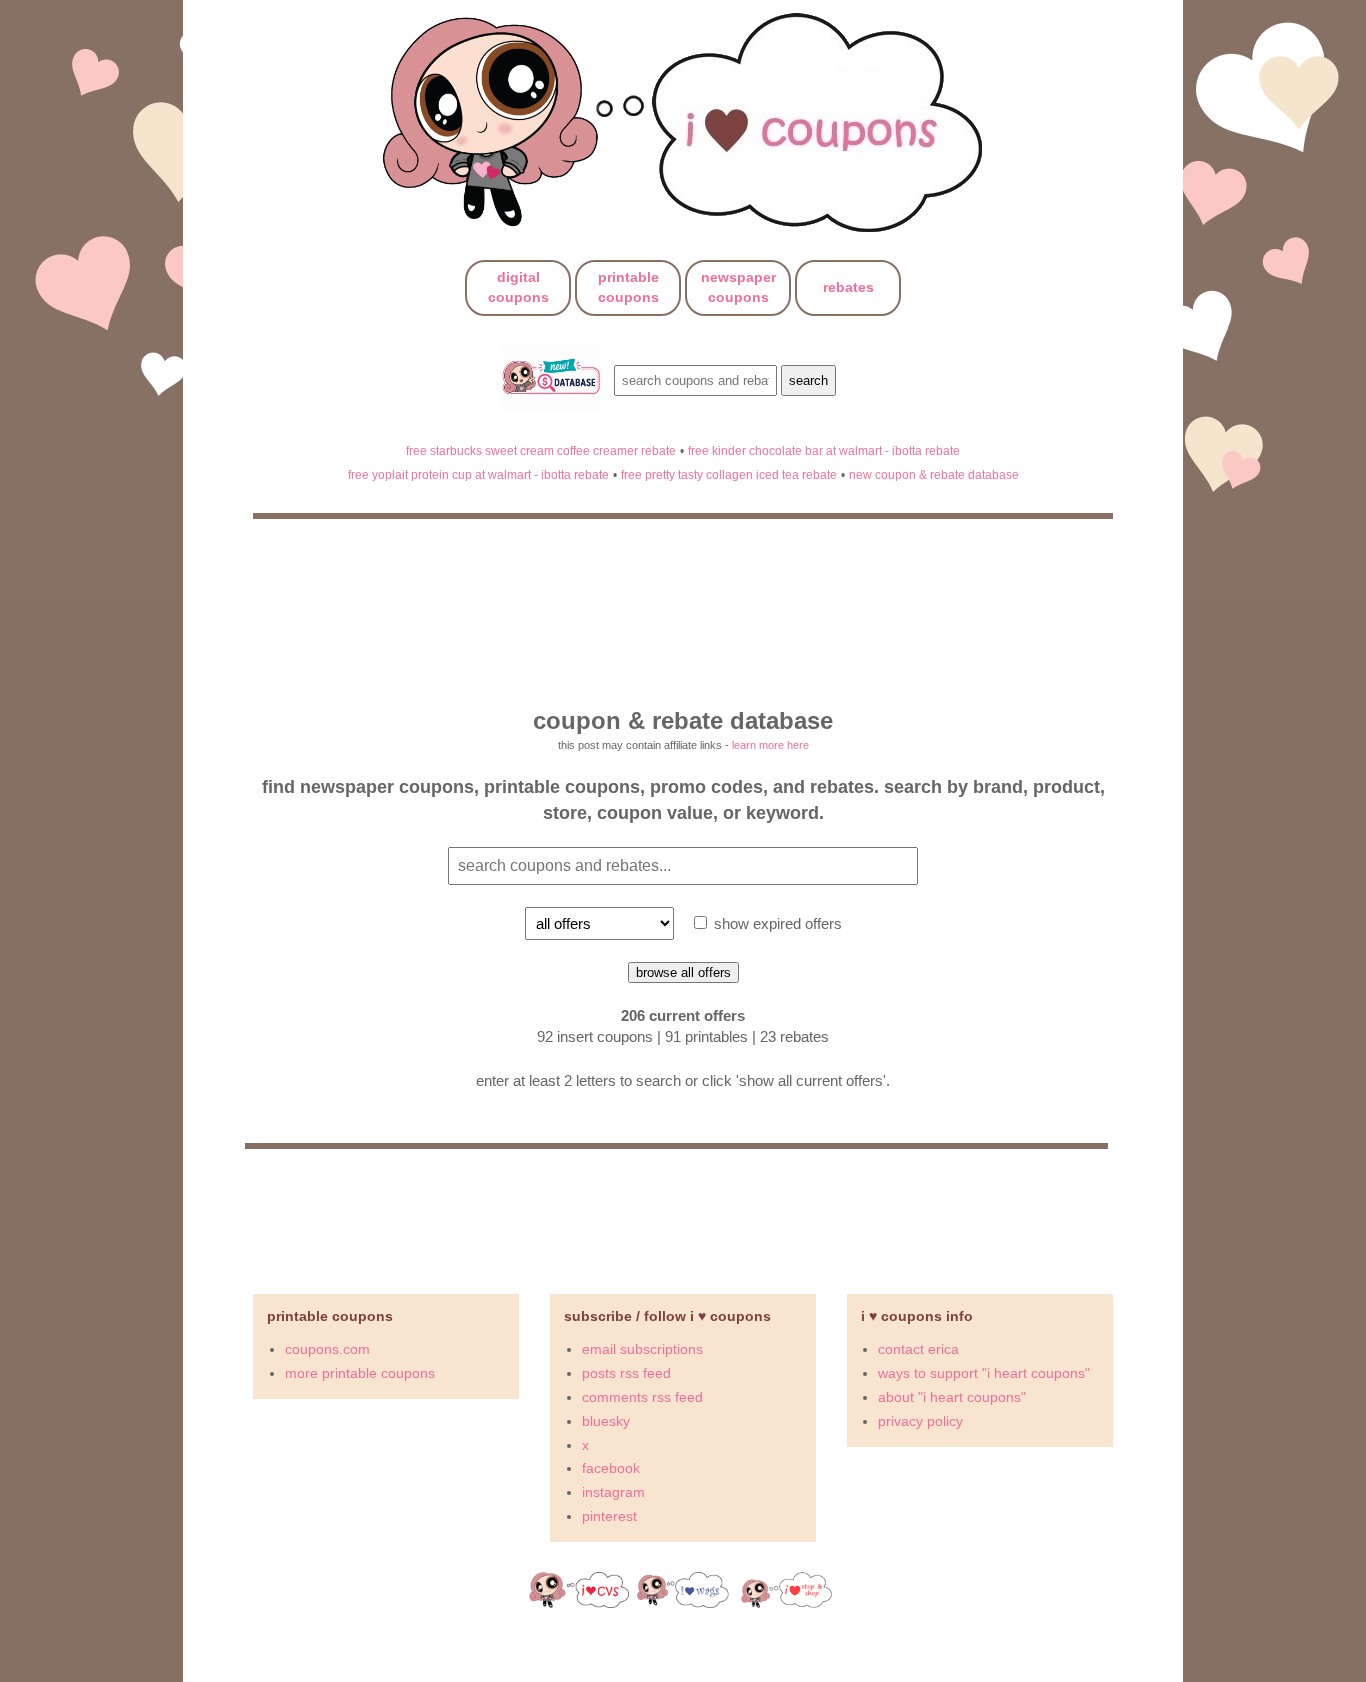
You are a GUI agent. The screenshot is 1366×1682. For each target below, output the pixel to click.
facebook (611, 1468)
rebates (848, 287)
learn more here (770, 745)
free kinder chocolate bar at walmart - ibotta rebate (824, 450)
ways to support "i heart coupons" (984, 1373)
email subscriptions (642, 1349)
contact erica (918, 1349)
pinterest (609, 1516)
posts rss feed (626, 1373)
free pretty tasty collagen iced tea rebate (729, 474)
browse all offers (683, 972)
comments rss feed (642, 1397)
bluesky (606, 1421)
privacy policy (920, 1421)
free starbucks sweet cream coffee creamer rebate (541, 450)
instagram (613, 1492)
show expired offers (776, 923)
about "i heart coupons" (952, 1397)
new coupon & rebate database (934, 474)
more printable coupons (360, 1373)
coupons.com (327, 1349)
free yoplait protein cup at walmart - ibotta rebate (478, 474)
